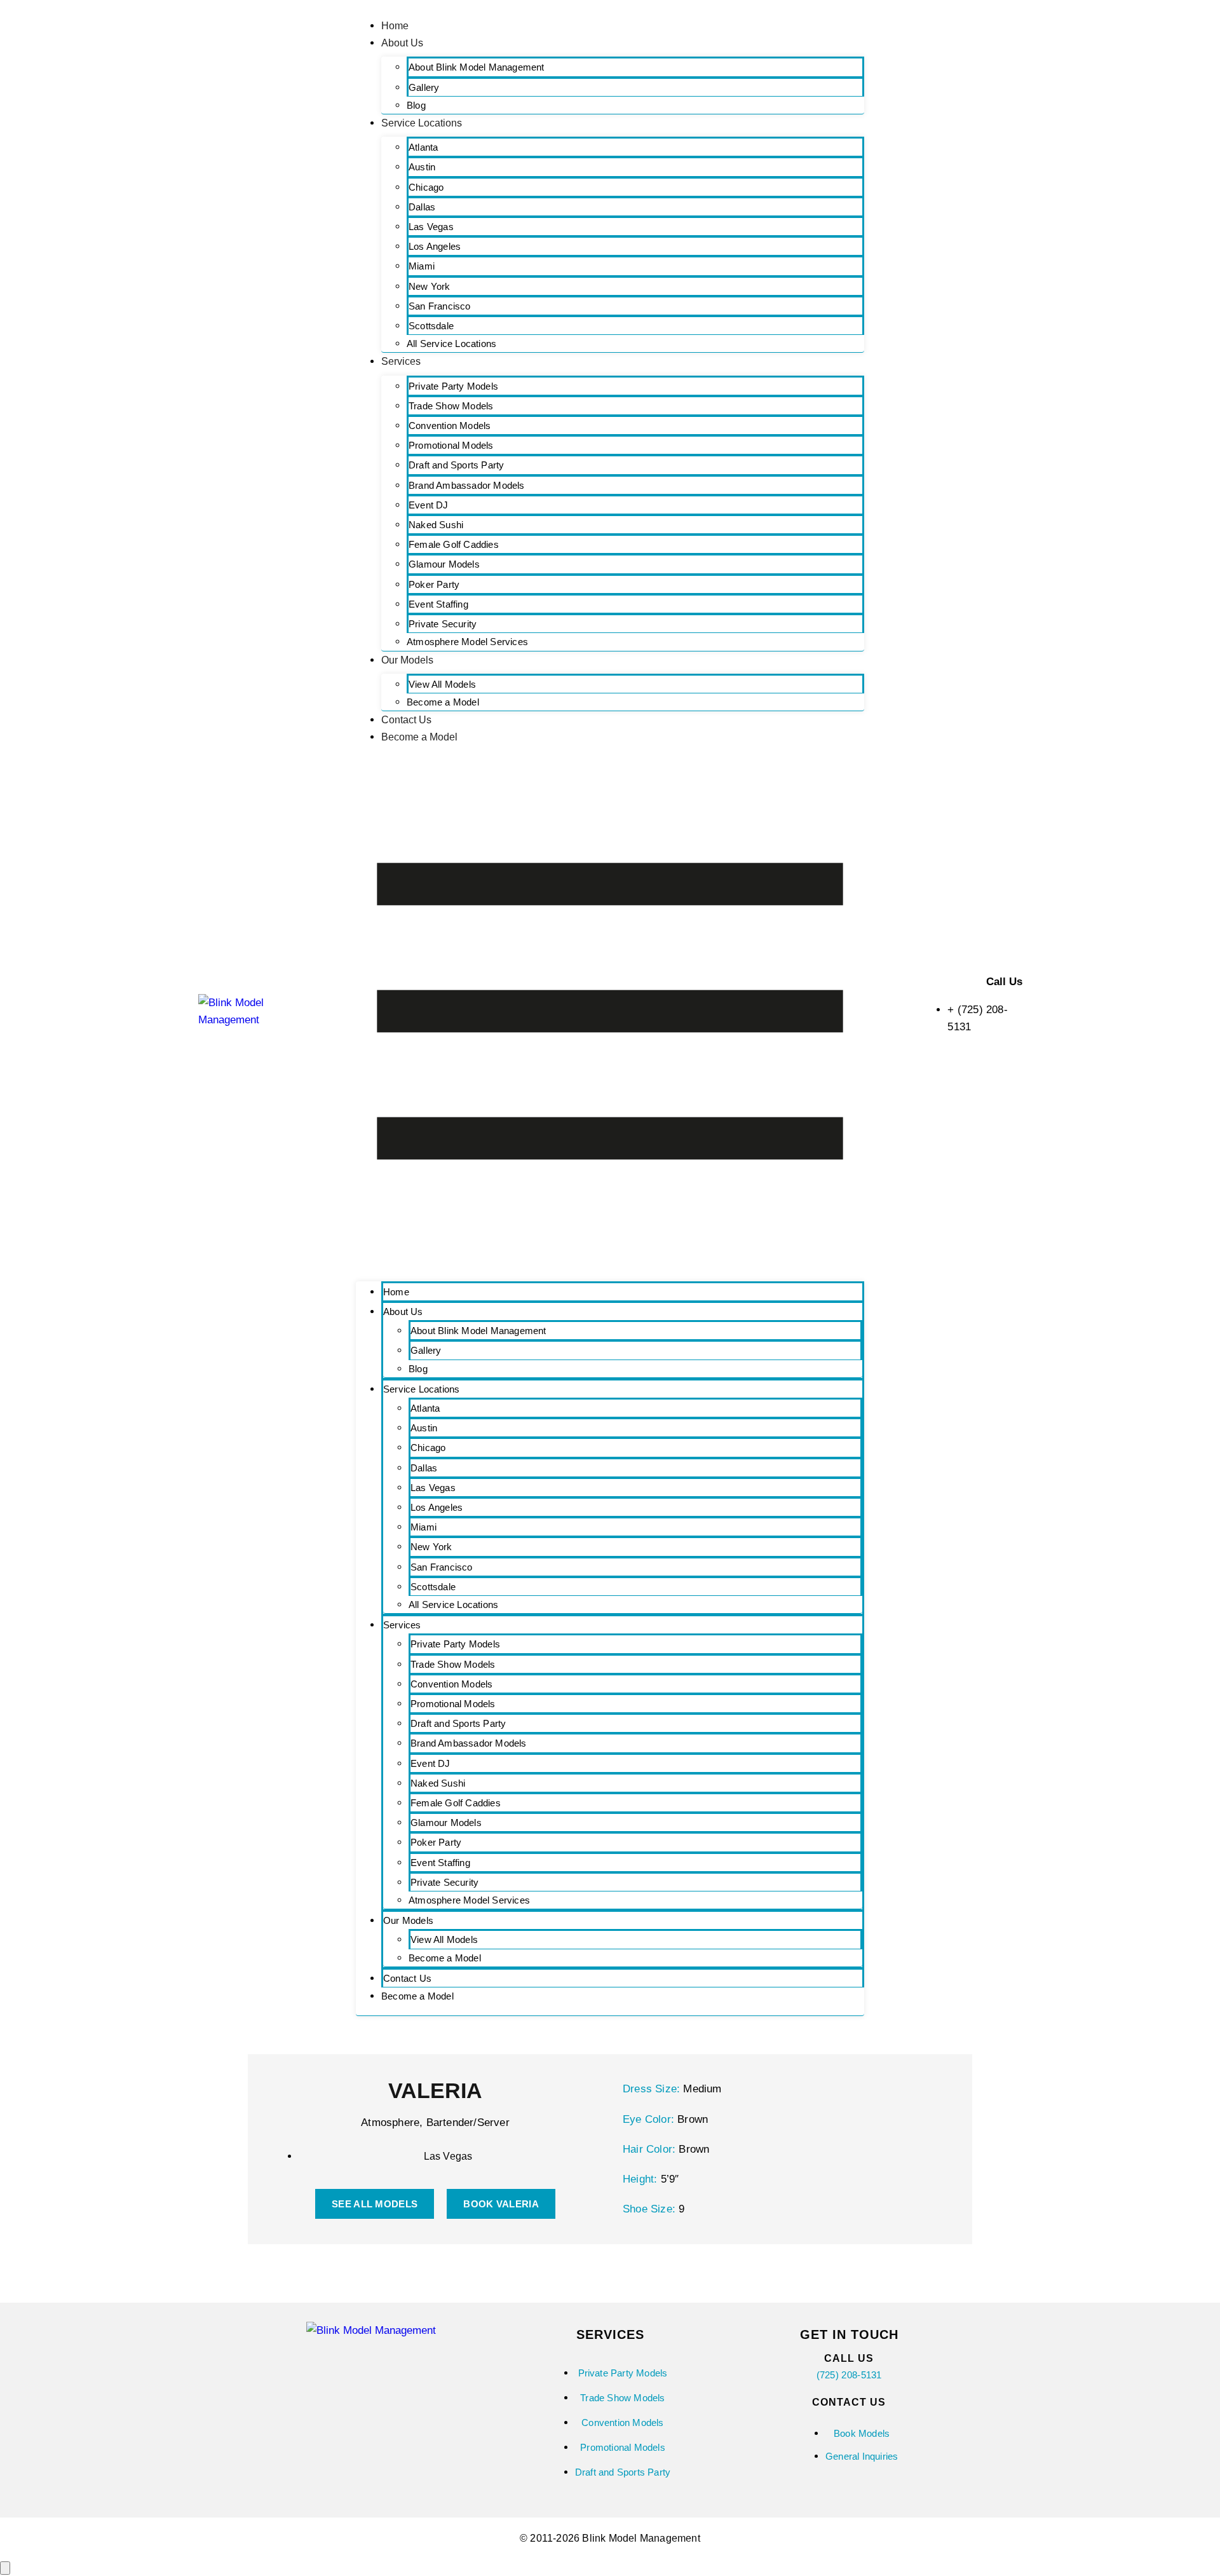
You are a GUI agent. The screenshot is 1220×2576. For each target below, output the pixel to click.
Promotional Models (451, 445)
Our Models (407, 660)
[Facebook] (396, 2368)
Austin (422, 167)
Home (395, 26)
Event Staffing (438, 604)
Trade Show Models (451, 406)
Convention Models (450, 426)
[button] (610, 1014)
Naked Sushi (436, 525)
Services (401, 361)
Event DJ (429, 505)
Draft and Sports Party (456, 465)
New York (430, 286)
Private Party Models (453, 386)
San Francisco (440, 306)
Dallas (422, 207)
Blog (416, 105)
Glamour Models (444, 564)
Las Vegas (431, 227)
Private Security (443, 624)
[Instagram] (346, 2368)
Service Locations (422, 123)
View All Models (442, 684)
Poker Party (434, 584)
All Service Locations (451, 344)
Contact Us (406, 720)
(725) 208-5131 (849, 2375)
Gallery (424, 87)
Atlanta (423, 147)
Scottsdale (431, 326)
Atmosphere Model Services (467, 642)
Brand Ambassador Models (467, 485)
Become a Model (443, 702)
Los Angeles (435, 246)
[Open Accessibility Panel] (5, 2568)
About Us (402, 43)
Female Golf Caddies (454, 544)
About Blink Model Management (477, 67)
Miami (422, 266)
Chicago (426, 187)
